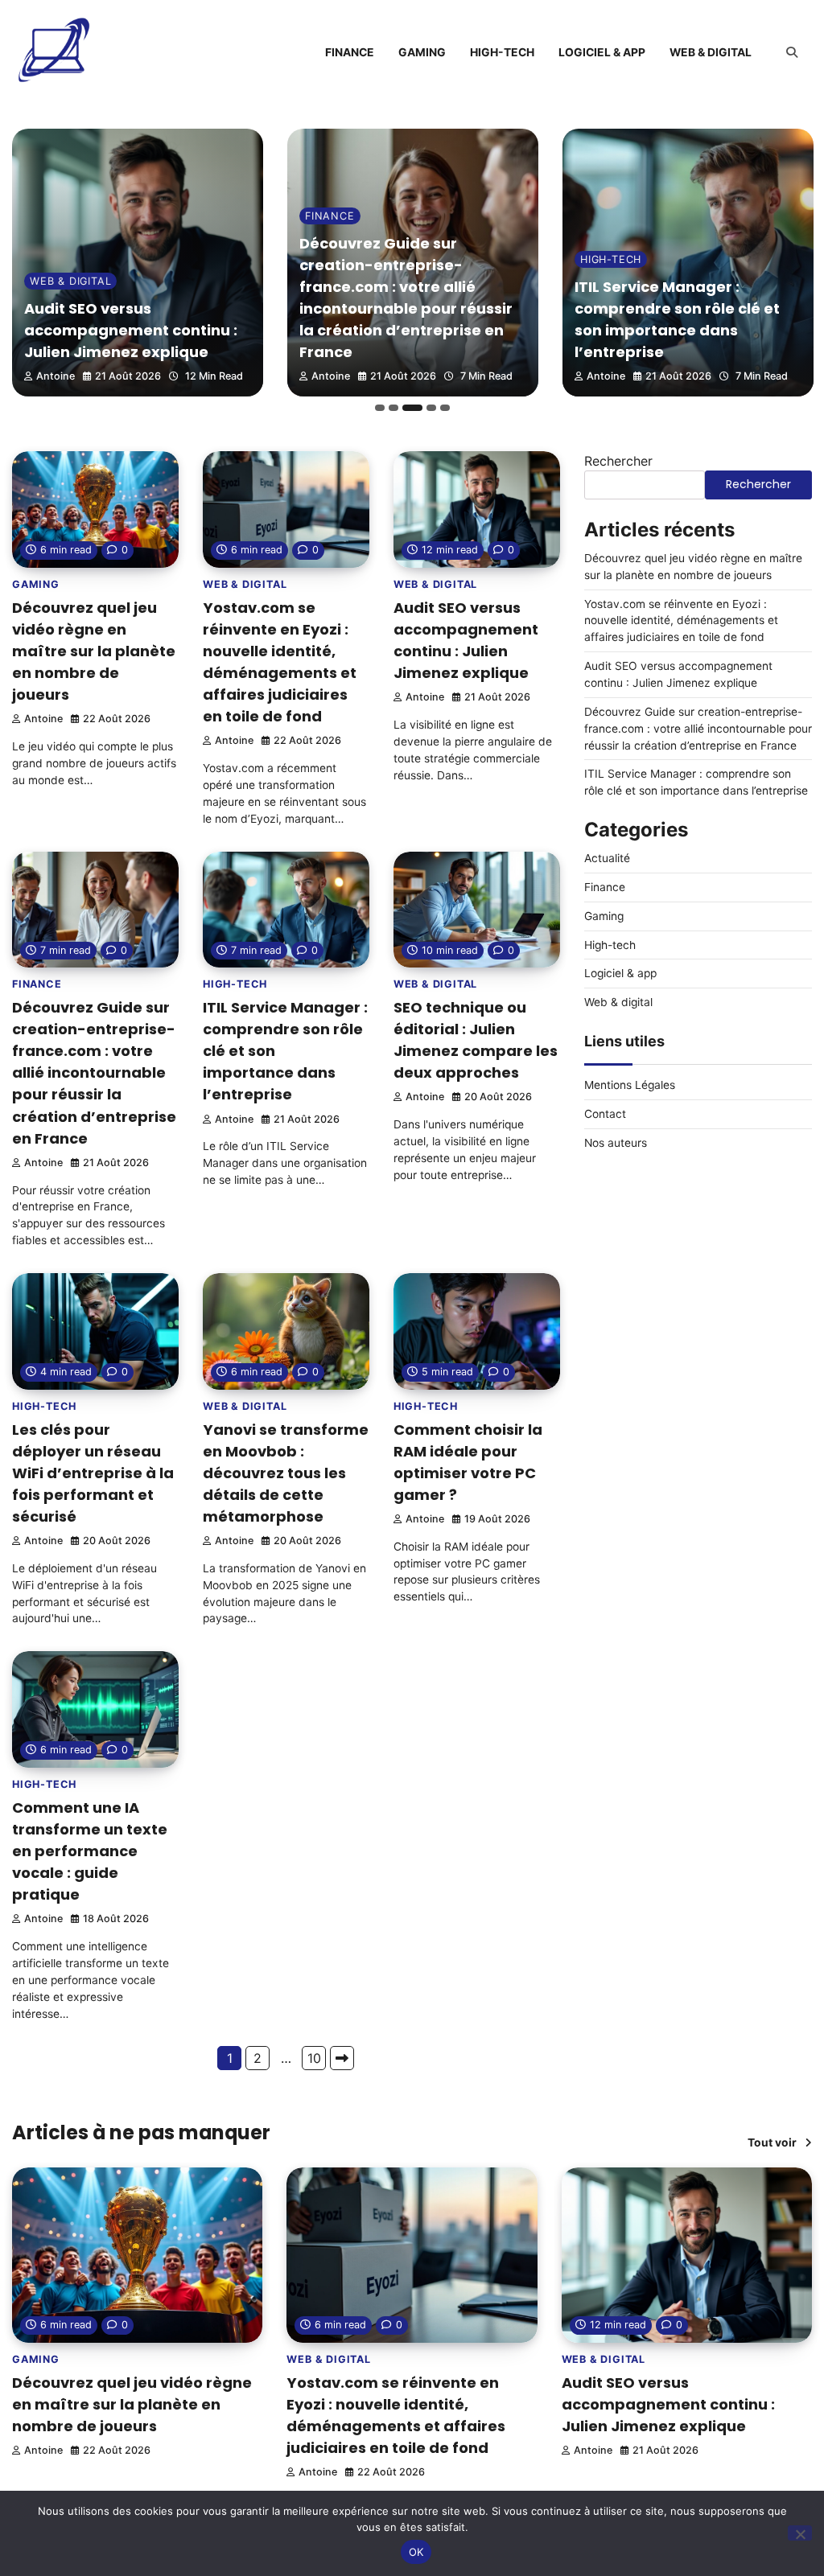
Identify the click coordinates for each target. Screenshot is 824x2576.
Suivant (342, 2058)
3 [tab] (412, 408)
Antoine (56, 376)
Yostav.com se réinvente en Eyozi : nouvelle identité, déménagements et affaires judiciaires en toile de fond (681, 621)
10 (314, 2058)
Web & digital (711, 52)
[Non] (800, 2533)
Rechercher (618, 461)
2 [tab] (393, 408)
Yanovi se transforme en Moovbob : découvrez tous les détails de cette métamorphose (286, 1473)
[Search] (792, 52)
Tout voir (772, 2143)
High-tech (502, 52)
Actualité (607, 858)
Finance (350, 52)
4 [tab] (431, 408)
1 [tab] (380, 408)
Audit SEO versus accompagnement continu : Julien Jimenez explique (131, 330)
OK (416, 2552)
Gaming (422, 52)
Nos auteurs (616, 1143)
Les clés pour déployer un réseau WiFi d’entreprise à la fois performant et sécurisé (93, 1473)
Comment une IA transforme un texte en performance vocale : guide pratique (90, 1851)
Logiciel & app (602, 52)
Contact (605, 1114)
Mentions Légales (630, 1085)
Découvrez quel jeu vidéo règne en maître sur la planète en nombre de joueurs (94, 651)
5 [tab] (445, 408)
